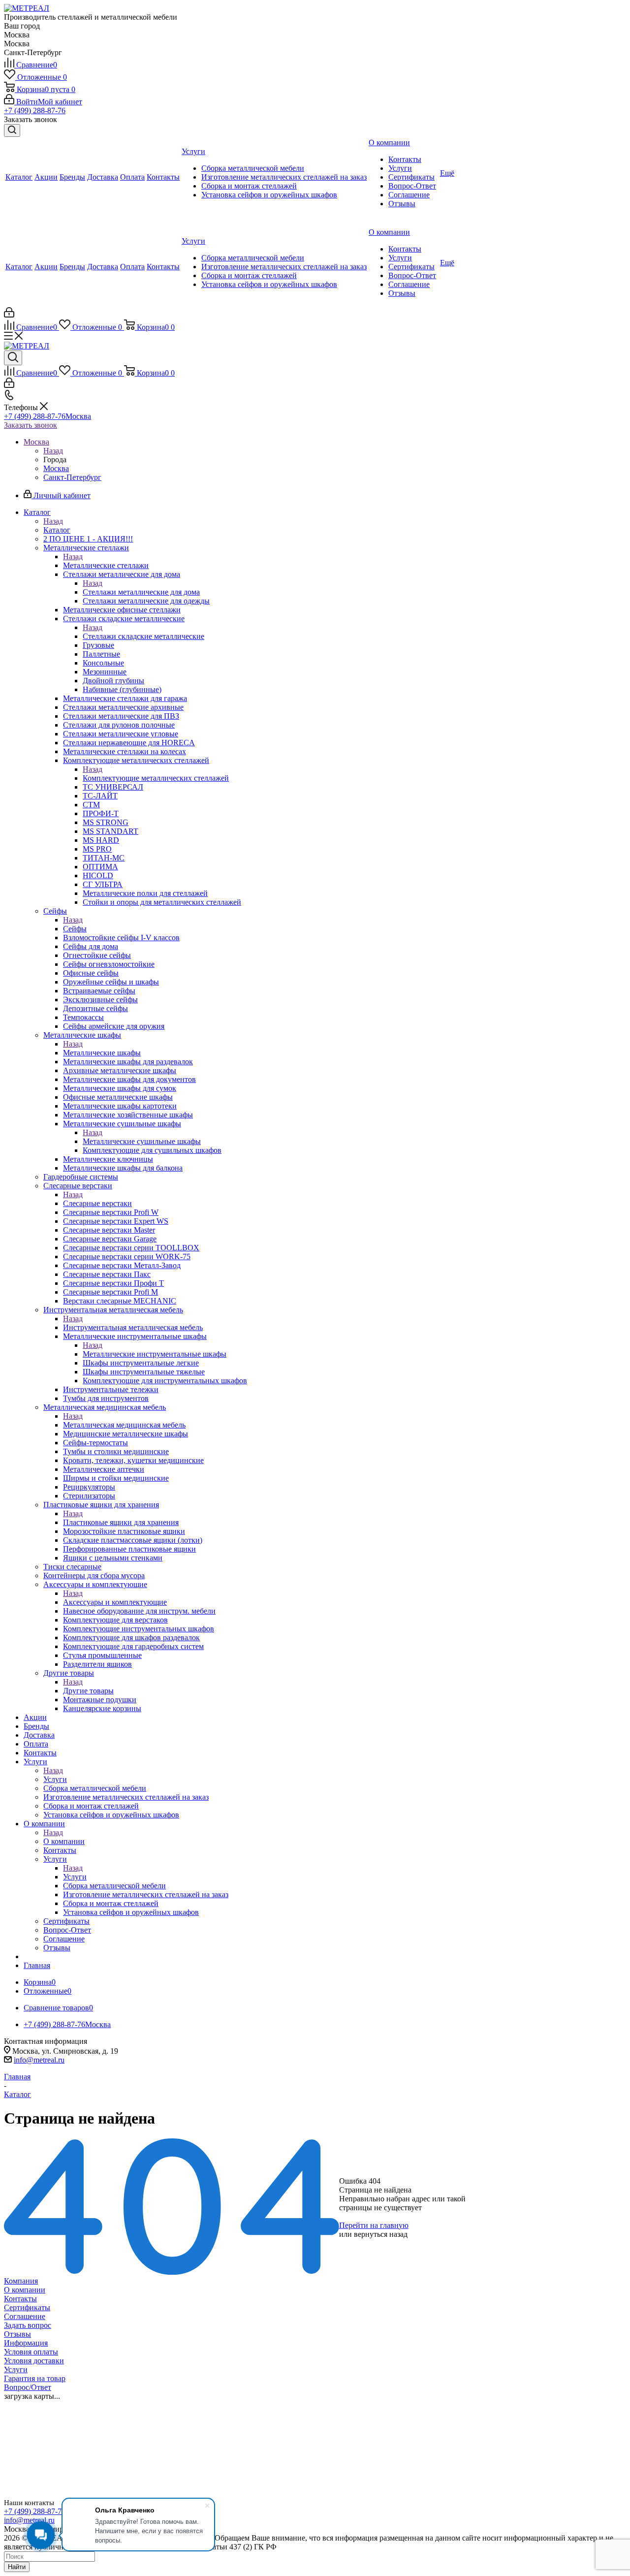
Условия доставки (34, 2361)
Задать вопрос (28, 2325)
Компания (21, 2281)
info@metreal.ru (39, 2060)
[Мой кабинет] (9, 315)
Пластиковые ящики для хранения (121, 1522)
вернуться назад (381, 2234)
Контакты (20, 2299)
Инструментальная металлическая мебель (133, 1327)
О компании (64, 1841)
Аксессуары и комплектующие (115, 1602)
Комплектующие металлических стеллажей (156, 778)
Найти (17, 2567)
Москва (56, 468)
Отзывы (17, 2334)
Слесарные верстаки (97, 1203)
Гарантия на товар (35, 2378)
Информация (26, 2343)
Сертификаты (27, 2307)
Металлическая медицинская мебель (124, 1425)
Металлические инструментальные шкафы (155, 1354)
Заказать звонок (31, 425)
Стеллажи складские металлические (143, 636)
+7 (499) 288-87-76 (35, 111)
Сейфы (75, 929)
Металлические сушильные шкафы (142, 1141)
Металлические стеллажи (106, 565)
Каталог (57, 530)
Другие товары (88, 1691)
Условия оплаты (31, 2352)
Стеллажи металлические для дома (141, 592)
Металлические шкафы (102, 1053)
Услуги (55, 1779)
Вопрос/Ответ (28, 2387)
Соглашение (25, 2316)
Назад (53, 451)
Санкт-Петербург (72, 477)
